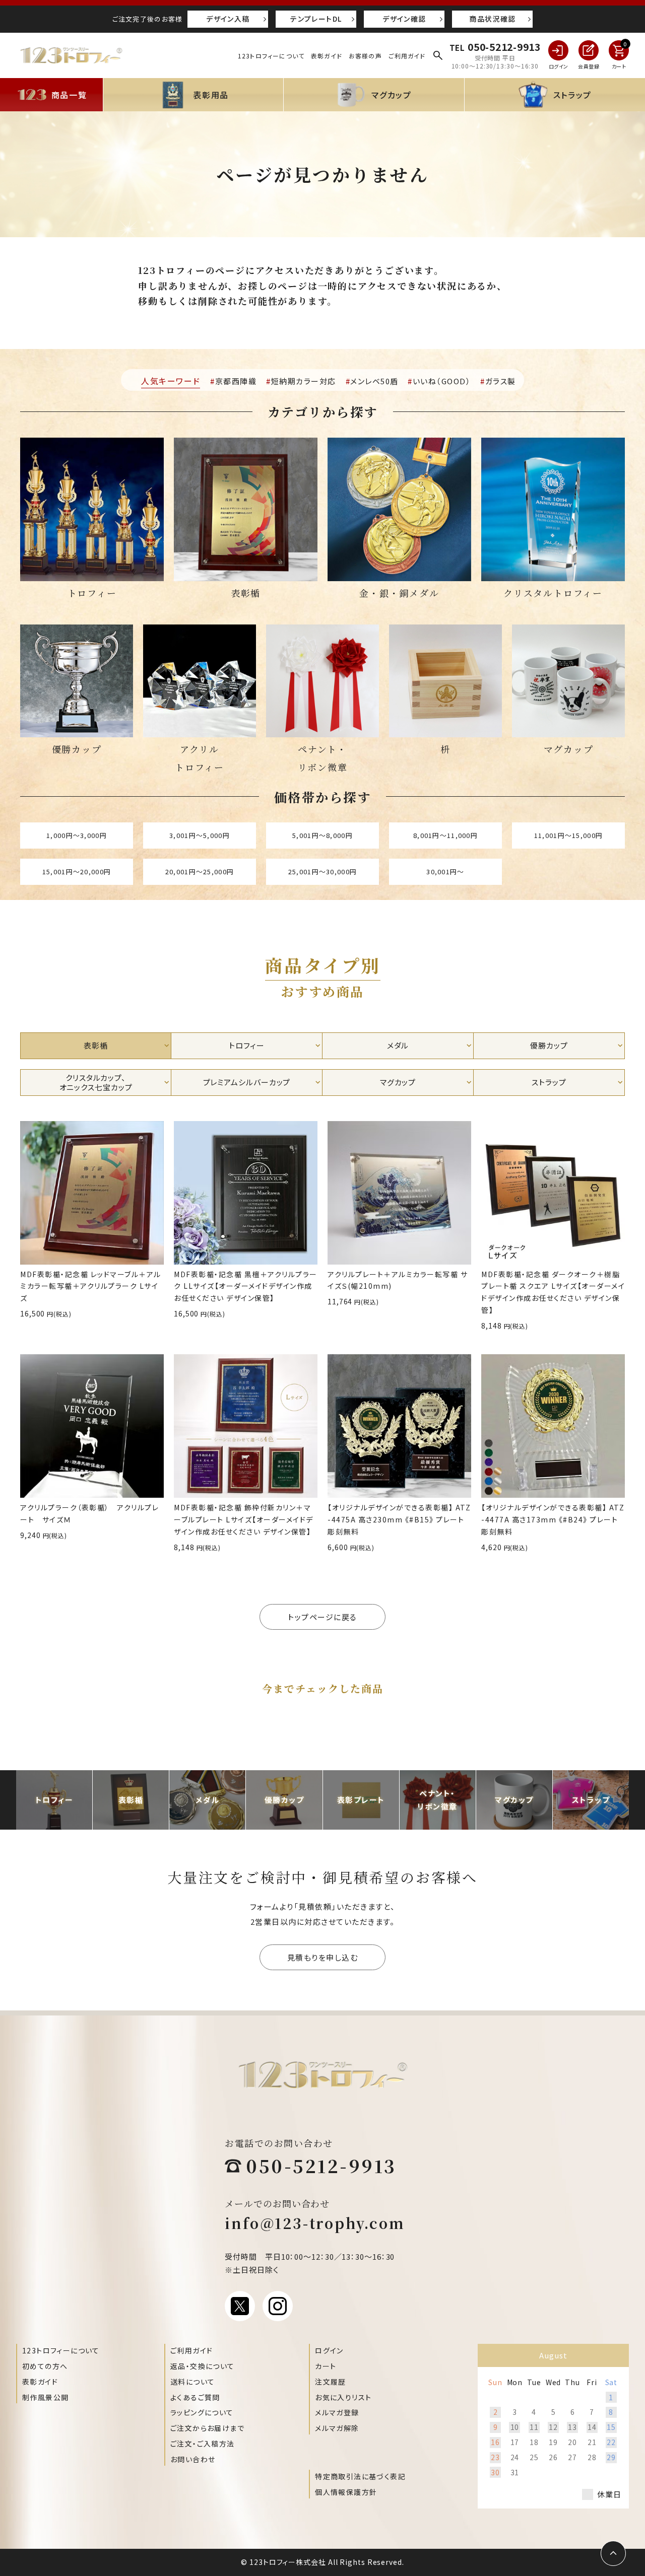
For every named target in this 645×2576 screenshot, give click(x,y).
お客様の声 (365, 56)
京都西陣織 (236, 381)
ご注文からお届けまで (207, 2428)
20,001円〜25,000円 (200, 872)
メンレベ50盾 (374, 381)
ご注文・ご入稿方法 (203, 2444)
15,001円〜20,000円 (77, 872)
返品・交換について (203, 2366)
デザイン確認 (404, 19)
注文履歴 (331, 2382)
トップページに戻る (322, 1617)
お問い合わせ (193, 2459)
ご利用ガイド (407, 56)
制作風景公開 (45, 2397)
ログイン (329, 2350)
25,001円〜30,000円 (322, 872)
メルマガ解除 (337, 2428)
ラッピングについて (202, 2412)
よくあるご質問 (195, 2397)
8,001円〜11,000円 (445, 835)
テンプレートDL (316, 19)
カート (326, 2366)
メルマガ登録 (337, 2412)
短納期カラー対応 (304, 381)
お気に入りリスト (343, 2397)
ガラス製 (501, 381)
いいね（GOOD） (442, 381)
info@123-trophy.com (315, 2223)
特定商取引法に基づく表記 (360, 2476)
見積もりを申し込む (323, 1957)
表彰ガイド (327, 56)
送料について (192, 2382)
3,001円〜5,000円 (200, 835)
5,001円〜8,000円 (322, 835)
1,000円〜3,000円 (77, 835)
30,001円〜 (445, 872)
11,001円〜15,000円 (568, 835)
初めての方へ (45, 2366)
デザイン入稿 (228, 19)
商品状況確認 (492, 19)
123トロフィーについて (271, 56)
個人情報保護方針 (346, 2492)
